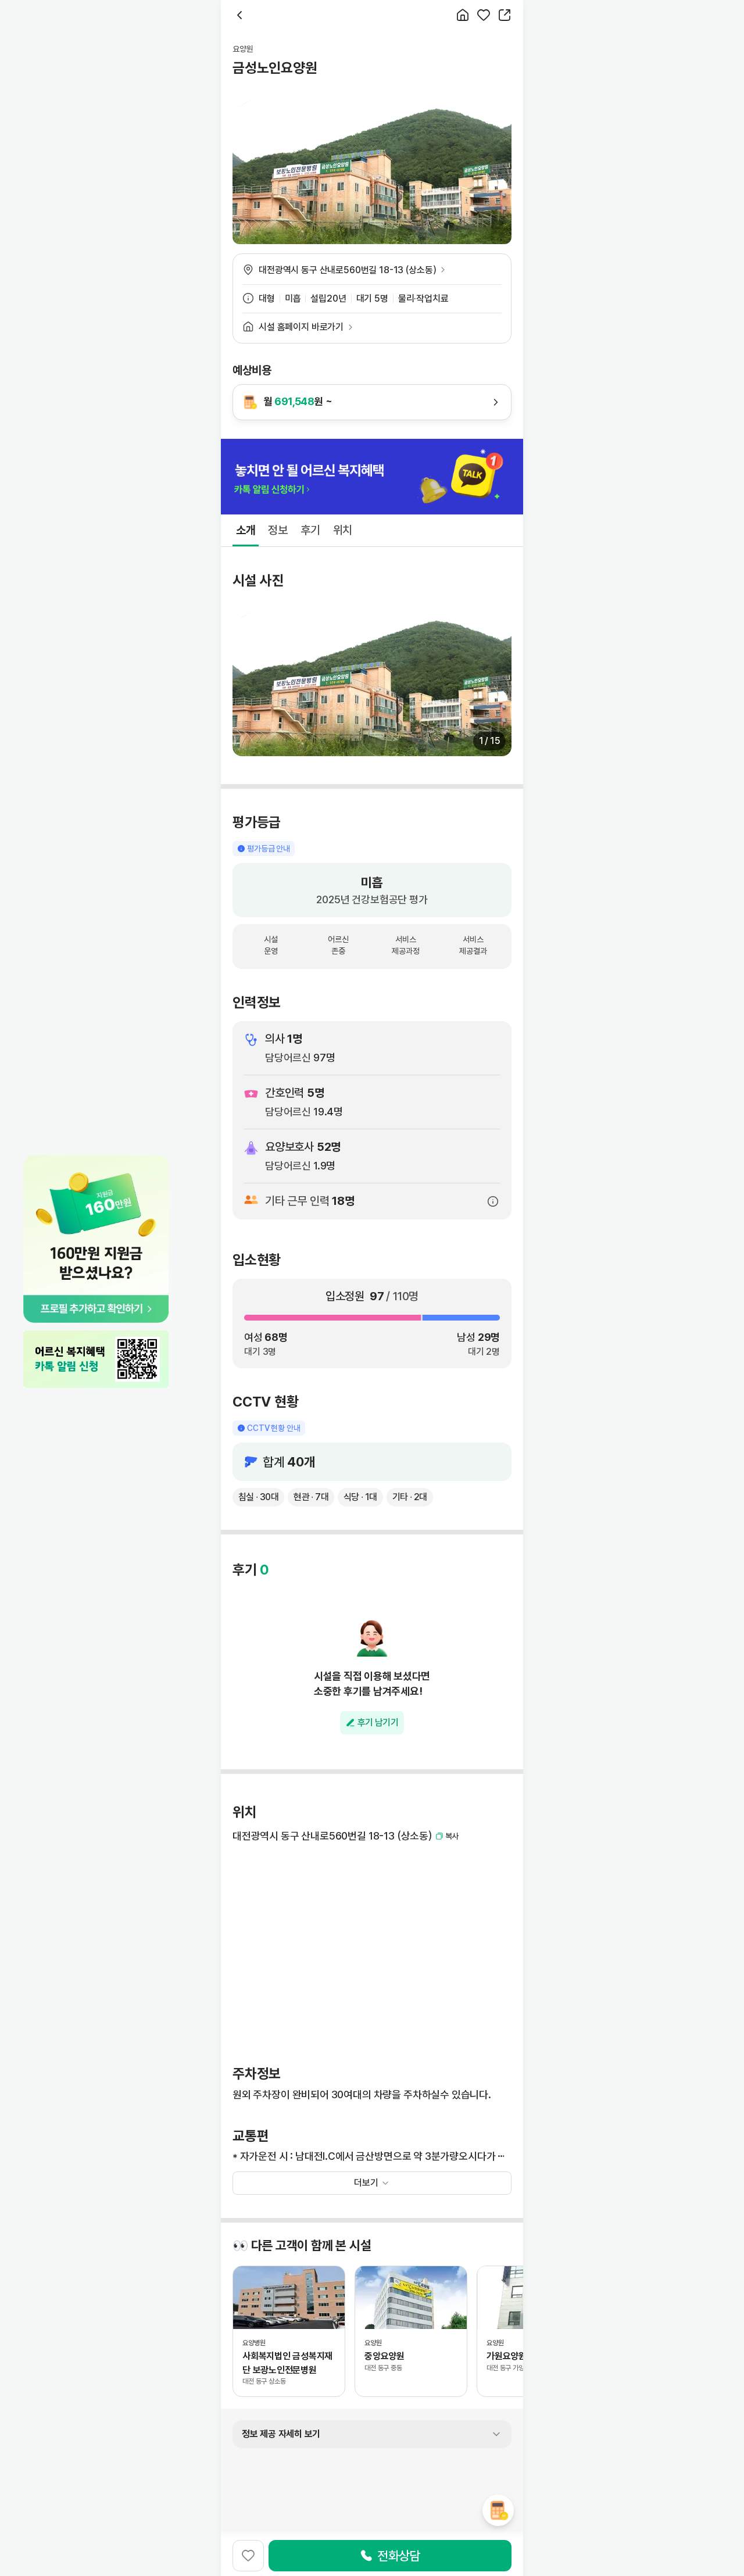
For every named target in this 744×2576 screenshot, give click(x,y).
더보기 (366, 2183)
